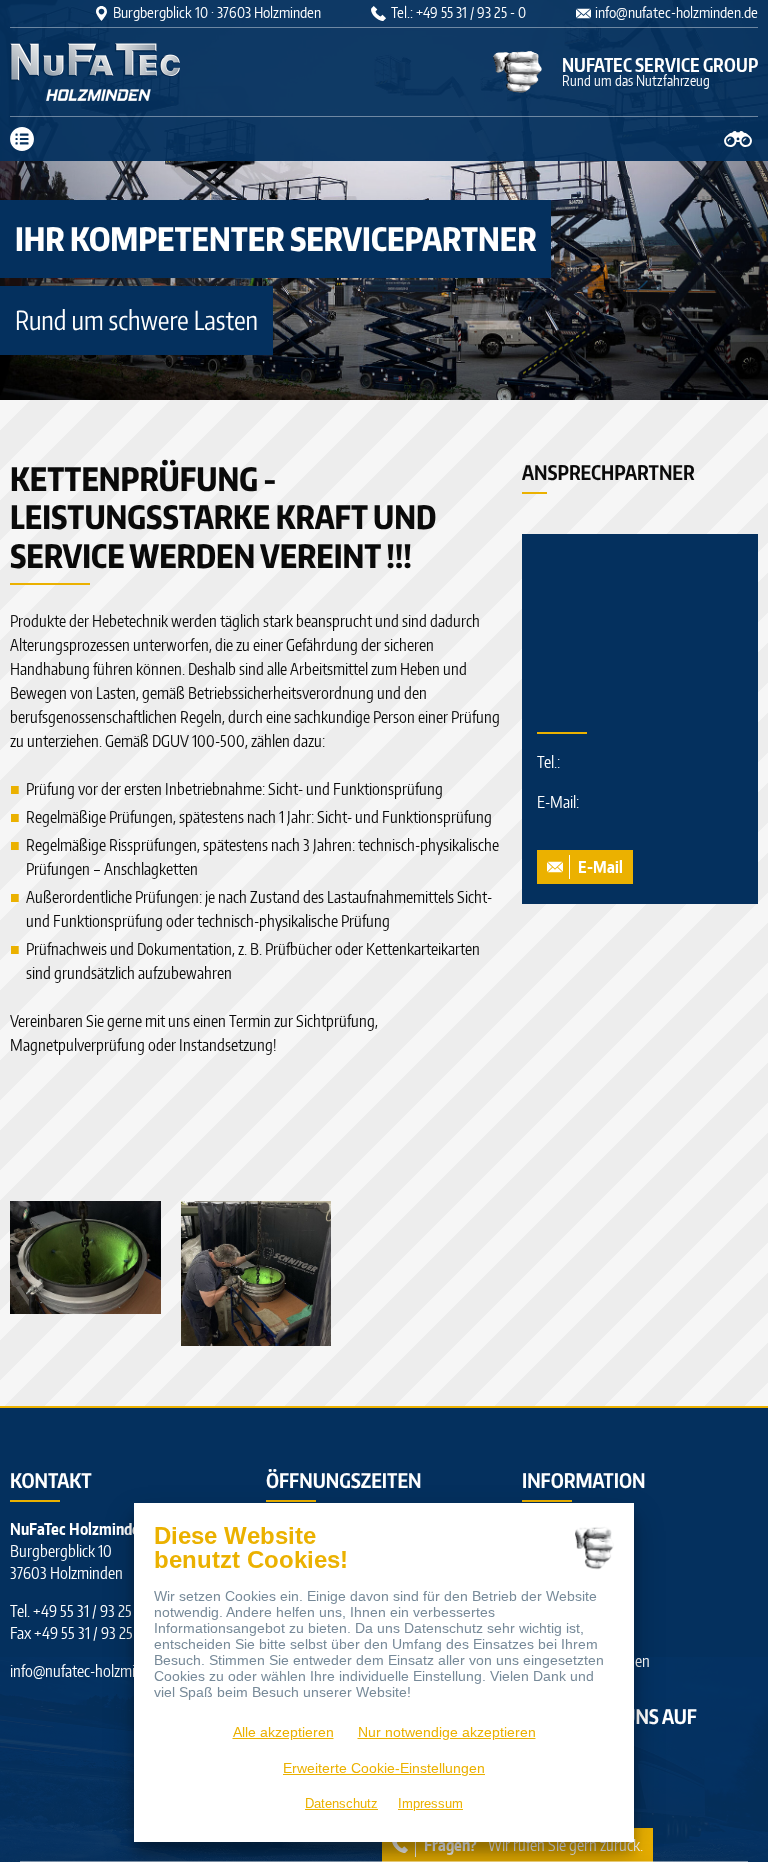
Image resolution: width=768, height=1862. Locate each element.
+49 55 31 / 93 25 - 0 (92, 1611)
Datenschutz (341, 1803)
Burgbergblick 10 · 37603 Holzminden (217, 12)
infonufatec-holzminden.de (676, 12)
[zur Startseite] (135, 72)
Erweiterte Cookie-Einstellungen (384, 1768)
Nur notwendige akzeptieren (447, 1732)
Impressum (430, 1803)
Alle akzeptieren (283, 1732)
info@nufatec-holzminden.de (97, 1671)
